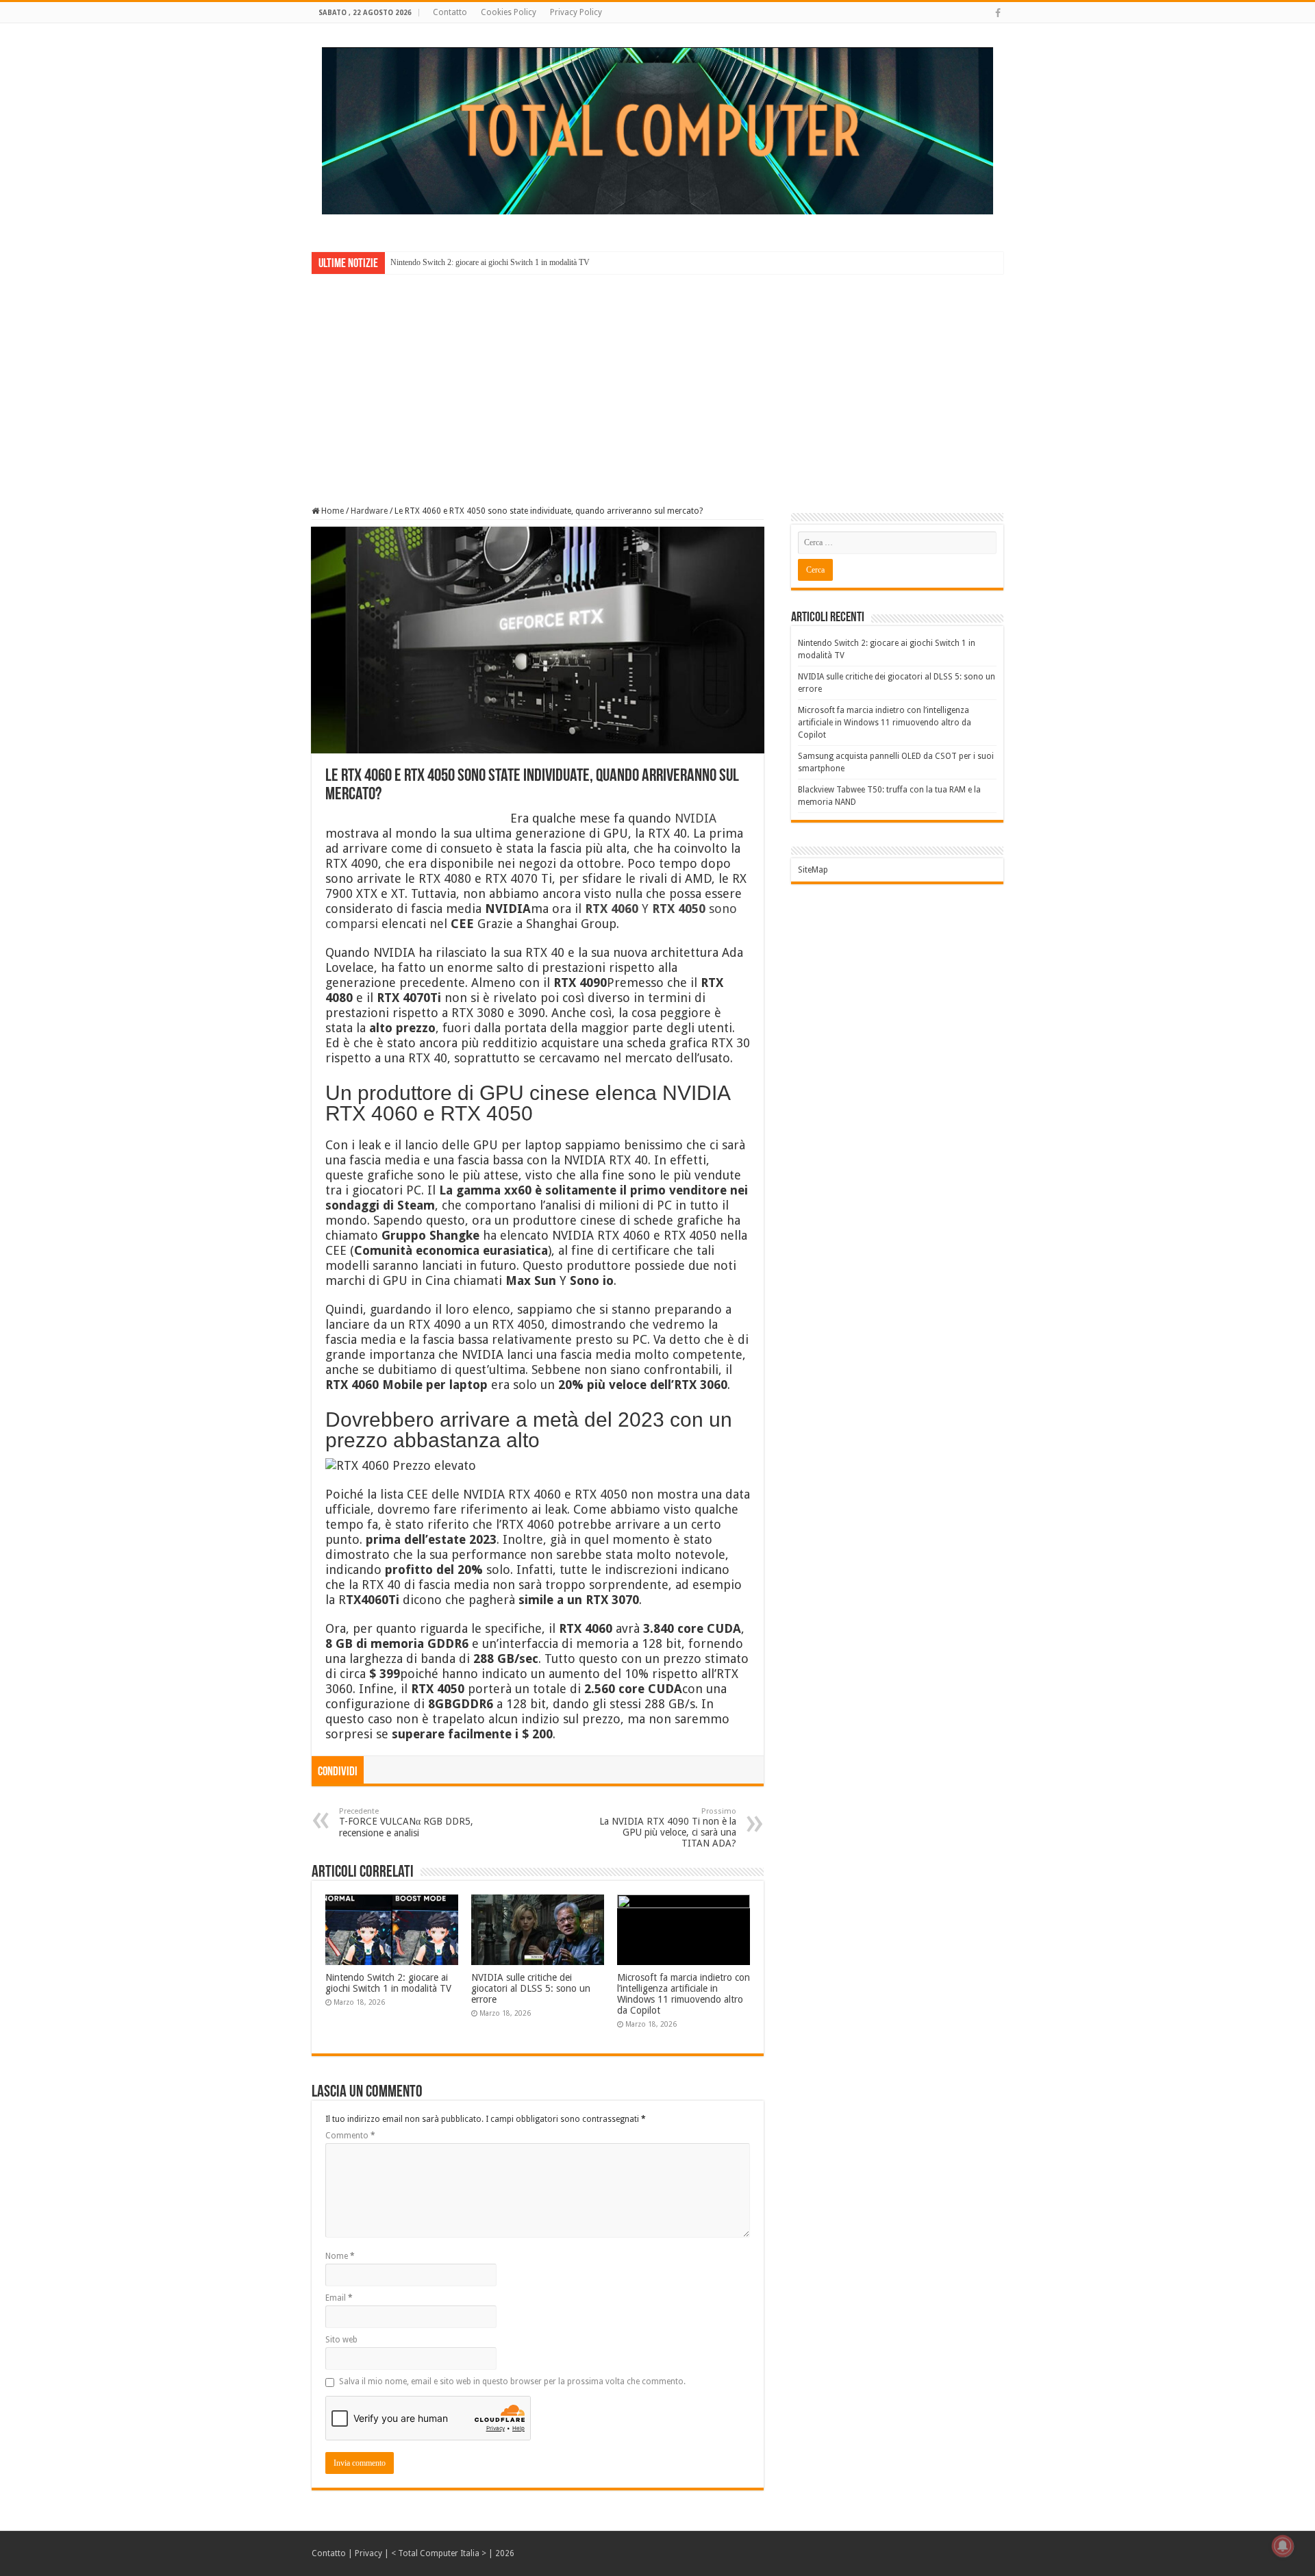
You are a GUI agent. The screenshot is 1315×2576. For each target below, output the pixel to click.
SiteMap (813, 870)
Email (339, 2298)
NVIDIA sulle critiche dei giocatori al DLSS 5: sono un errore (531, 1988)
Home (331, 511)
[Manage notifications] (1283, 2546)
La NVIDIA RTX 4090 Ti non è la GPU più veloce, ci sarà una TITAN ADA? (668, 1828)
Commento (350, 2136)
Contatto (450, 12)
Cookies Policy (509, 12)
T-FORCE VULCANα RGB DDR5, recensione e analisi (406, 1823)
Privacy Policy (576, 12)
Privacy (368, 2553)
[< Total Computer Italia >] (657, 130)
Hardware (369, 511)
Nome (340, 2256)
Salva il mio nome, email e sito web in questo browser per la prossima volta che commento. (512, 2381)
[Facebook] (998, 13)
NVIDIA (696, 818)
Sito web (341, 2340)
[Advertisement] (657, 380)
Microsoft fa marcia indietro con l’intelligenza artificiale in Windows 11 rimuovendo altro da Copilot (684, 1994)
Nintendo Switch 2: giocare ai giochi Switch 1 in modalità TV (490, 262)
